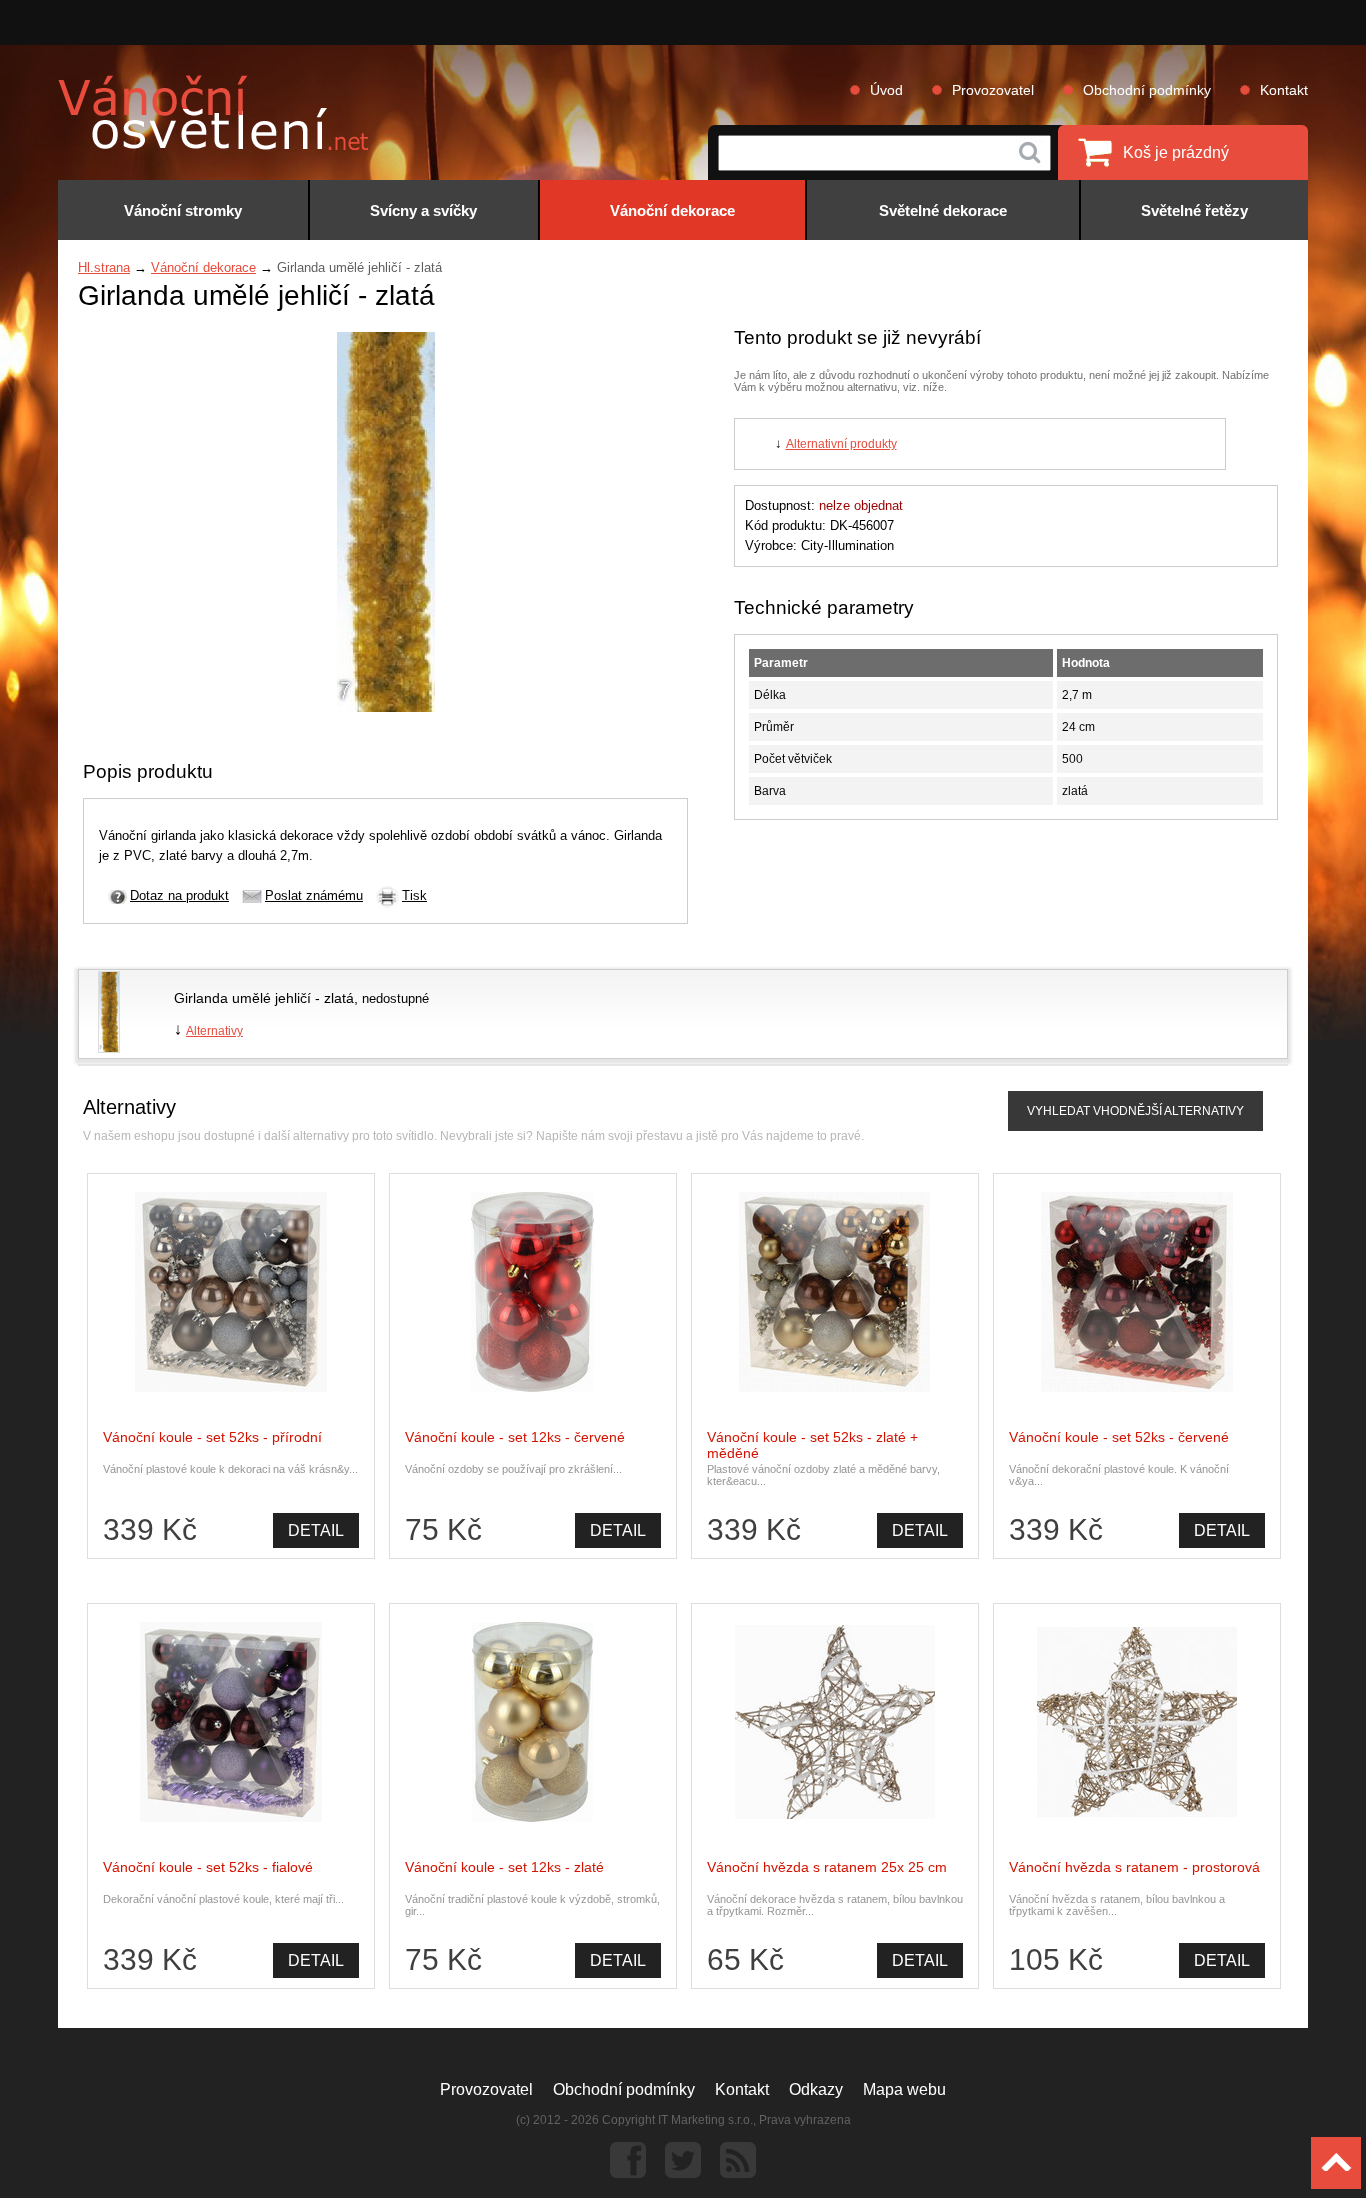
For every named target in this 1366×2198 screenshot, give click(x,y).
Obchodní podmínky (1147, 90)
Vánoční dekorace (203, 267)
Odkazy (816, 2089)
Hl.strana (104, 267)
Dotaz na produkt (179, 895)
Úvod (886, 90)
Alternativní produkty (841, 444)
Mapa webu (904, 2089)
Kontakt (1284, 90)
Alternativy (214, 1031)
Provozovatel (993, 90)
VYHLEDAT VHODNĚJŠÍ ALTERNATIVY (1135, 1111)
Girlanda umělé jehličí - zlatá (264, 998)
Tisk (414, 895)
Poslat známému (314, 895)
